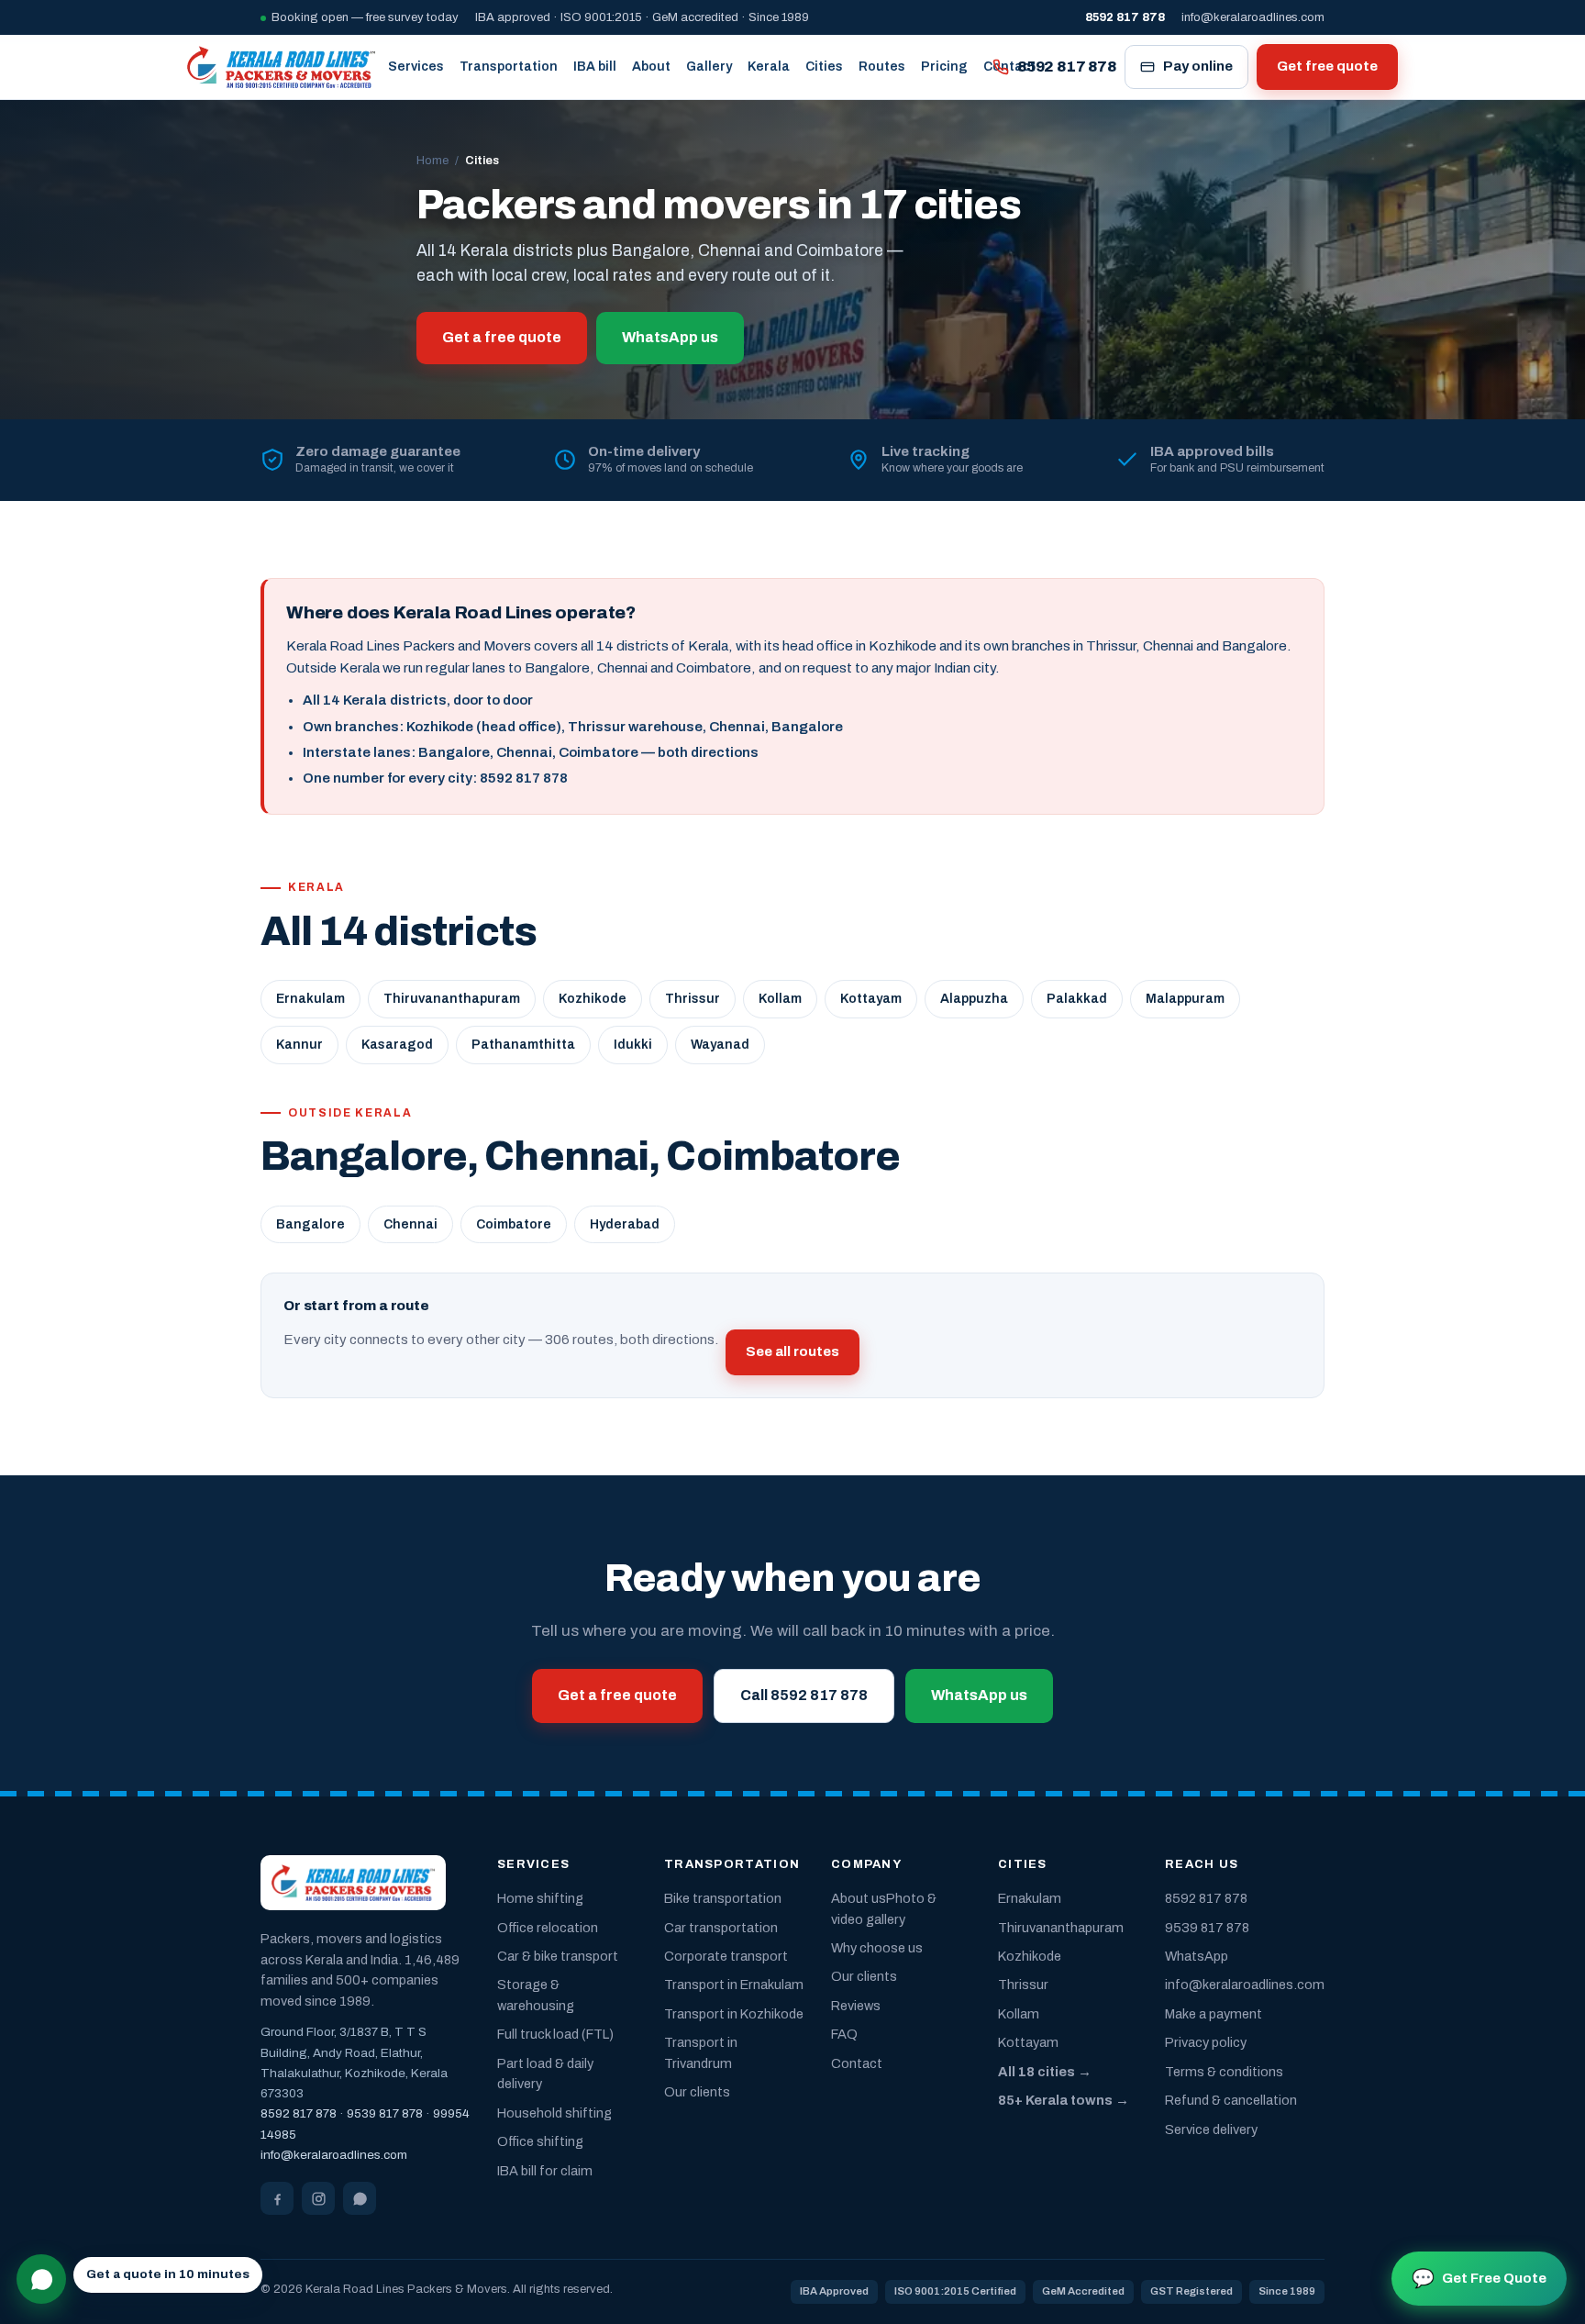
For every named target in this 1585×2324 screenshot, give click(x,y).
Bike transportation (723, 1898)
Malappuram (1185, 999)
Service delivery (1211, 2129)
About (651, 67)
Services (416, 67)
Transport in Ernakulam (734, 1985)
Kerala (769, 67)
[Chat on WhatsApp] (41, 2279)
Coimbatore (514, 1224)
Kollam (780, 999)
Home (432, 161)
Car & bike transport (558, 1956)
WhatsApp (1197, 1956)
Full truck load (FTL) (555, 2034)
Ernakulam (310, 999)
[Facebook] (277, 2198)
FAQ (844, 2034)
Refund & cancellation (1231, 2100)
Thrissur (693, 999)
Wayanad (720, 1045)
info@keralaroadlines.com (1253, 17)
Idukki (633, 1045)
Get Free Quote (1479, 2278)
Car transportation (721, 1928)
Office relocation (548, 1928)
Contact (857, 2063)
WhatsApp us (670, 337)
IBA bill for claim (545, 2171)
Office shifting (540, 2141)
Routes (882, 67)
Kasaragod (397, 1045)
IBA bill (595, 67)
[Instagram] (318, 2198)
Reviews (856, 2006)
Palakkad (1077, 999)
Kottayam (871, 999)
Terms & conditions (1224, 2072)
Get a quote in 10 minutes (168, 2274)
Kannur (299, 1045)
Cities (824, 67)
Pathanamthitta (523, 1045)
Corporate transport (726, 1956)
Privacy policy (1206, 2042)
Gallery (709, 67)
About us (859, 1898)
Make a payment (1214, 2014)
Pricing (944, 67)
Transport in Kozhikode (734, 2014)
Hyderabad (625, 1224)
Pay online (1198, 66)
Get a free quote (502, 337)
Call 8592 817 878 (804, 1695)
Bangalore (310, 1224)
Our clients (697, 2092)
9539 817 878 (385, 2113)
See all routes (792, 1351)
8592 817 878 (1067, 67)
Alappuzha (974, 999)
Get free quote (1327, 66)
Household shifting (554, 2113)
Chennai (410, 1224)
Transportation (509, 67)
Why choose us (877, 1948)
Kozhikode (593, 999)
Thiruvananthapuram (452, 999)
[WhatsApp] (360, 2198)
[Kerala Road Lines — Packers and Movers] (281, 67)
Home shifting (540, 1898)
